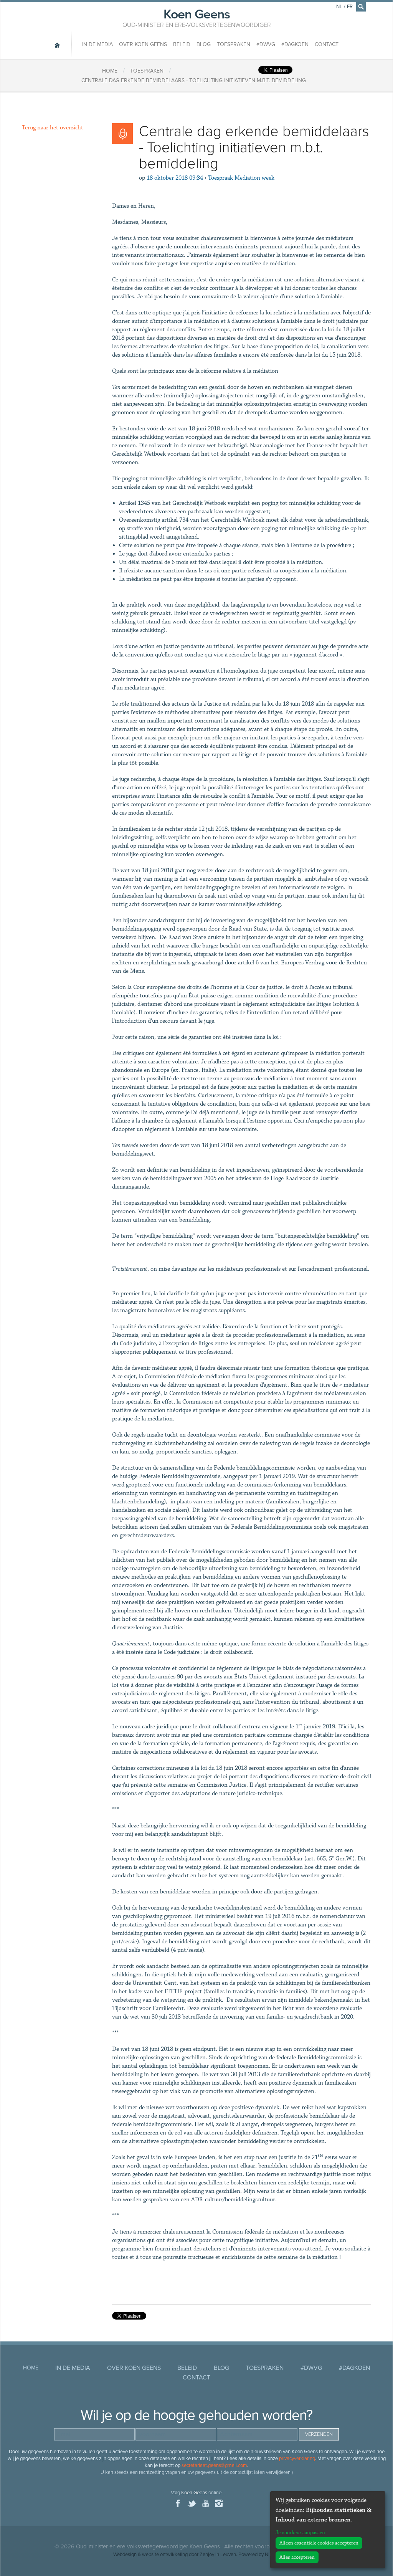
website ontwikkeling (165, 2555)
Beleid (182, 44)
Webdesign (125, 2555)
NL (339, 7)
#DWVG (266, 44)
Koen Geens (197, 17)
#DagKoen (295, 44)
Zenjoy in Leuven (218, 2555)
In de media (97, 44)
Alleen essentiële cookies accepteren (319, 2543)
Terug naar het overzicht (53, 128)
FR (350, 7)
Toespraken (234, 44)
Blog (204, 44)
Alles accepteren (297, 2557)
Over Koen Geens (143, 44)
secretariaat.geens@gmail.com (214, 2465)
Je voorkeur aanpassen (300, 2533)
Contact (327, 44)
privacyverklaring (297, 2459)
